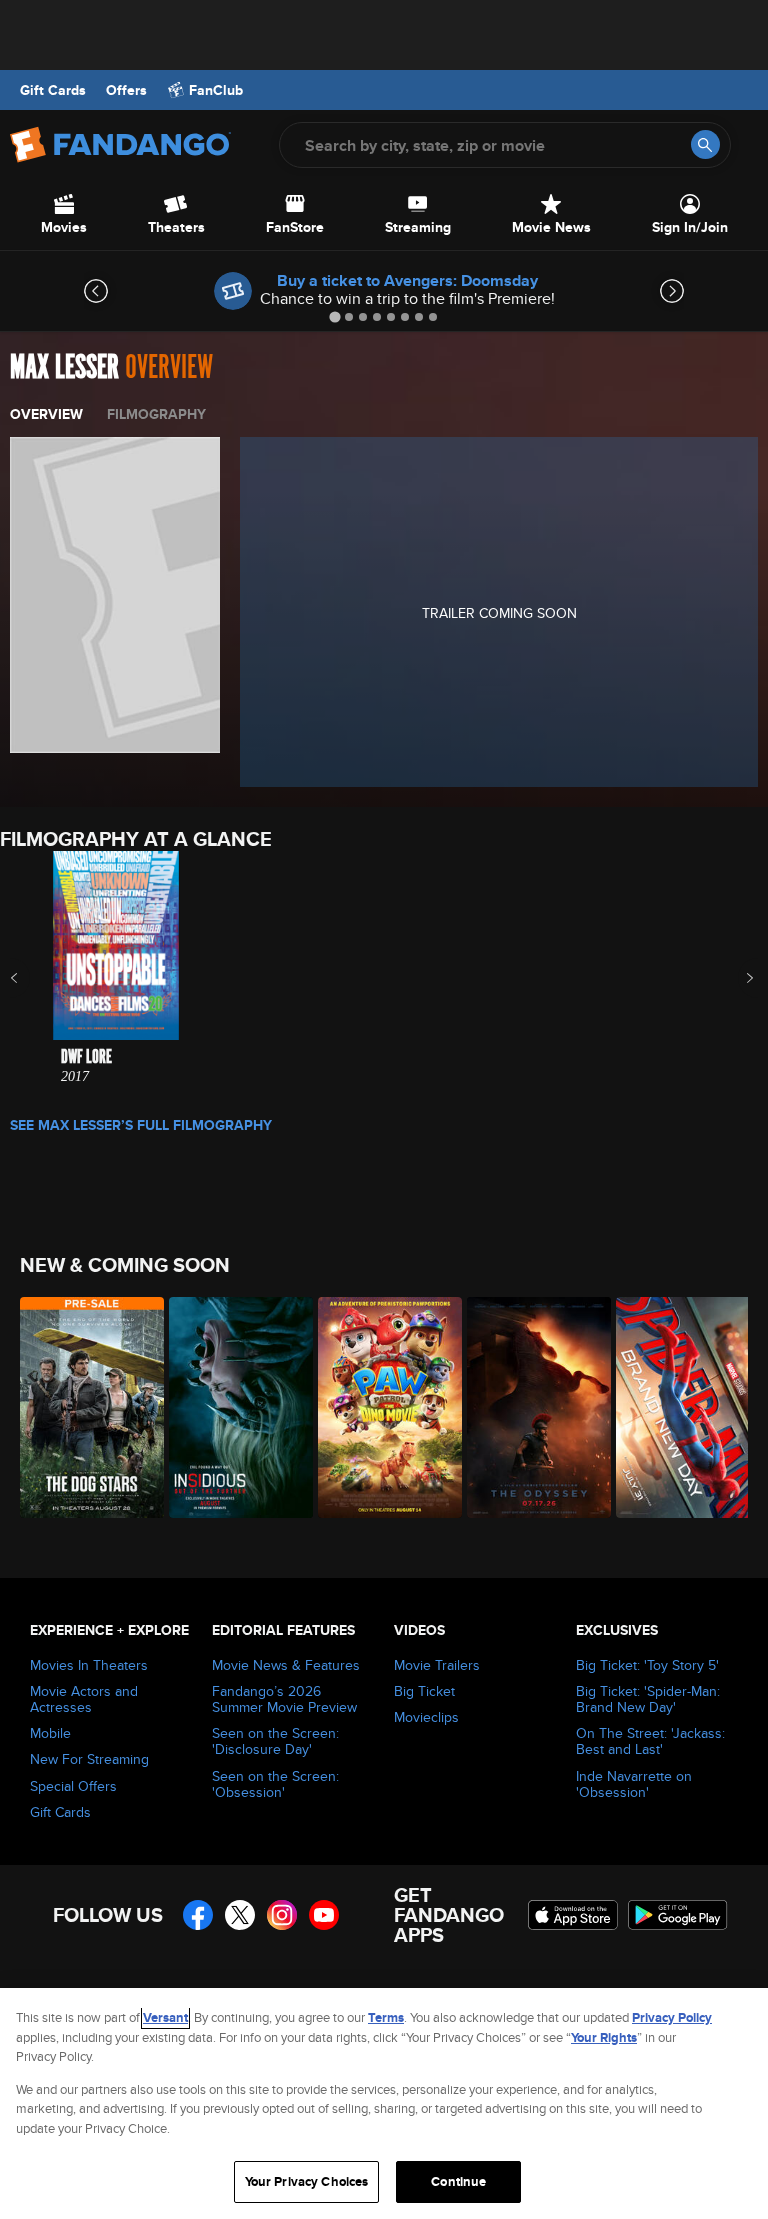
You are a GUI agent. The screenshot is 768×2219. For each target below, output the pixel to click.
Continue (458, 2181)
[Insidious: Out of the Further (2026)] (232, 1407)
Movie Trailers (437, 1665)
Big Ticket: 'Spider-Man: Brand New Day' (648, 1699)
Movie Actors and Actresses (84, 1699)
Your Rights (604, 2037)
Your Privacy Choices (307, 2181)
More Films (736, 978)
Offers (126, 90)
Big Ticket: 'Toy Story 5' (647, 1665)
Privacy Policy (672, 2017)
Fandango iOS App (573, 1915)
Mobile (50, 1733)
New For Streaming (89, 1759)
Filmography (156, 414)
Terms (386, 2017)
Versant (165, 2017)
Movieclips (426, 1717)
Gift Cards (53, 90)
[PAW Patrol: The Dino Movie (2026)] (381, 1407)
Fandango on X (240, 1915)
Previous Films (31, 978)
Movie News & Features (286, 1665)
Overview (46, 414)
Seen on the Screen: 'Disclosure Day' (275, 1741)
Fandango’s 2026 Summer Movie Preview (284, 1699)
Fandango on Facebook (198, 1915)
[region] (384, 2103)
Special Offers (73, 1786)
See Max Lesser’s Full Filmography (141, 1125)
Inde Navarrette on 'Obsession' (634, 1784)
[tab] (334, 316)
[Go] (705, 144)
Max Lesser (64, 367)
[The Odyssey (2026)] (530, 1407)
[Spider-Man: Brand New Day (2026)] (679, 1407)
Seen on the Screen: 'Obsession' (275, 1784)
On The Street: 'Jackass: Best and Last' (650, 1741)
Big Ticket (424, 1691)
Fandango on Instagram (282, 1915)
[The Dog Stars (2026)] (83, 1407)
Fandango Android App (678, 1915)
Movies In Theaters (89, 1665)
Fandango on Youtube (324, 1915)
